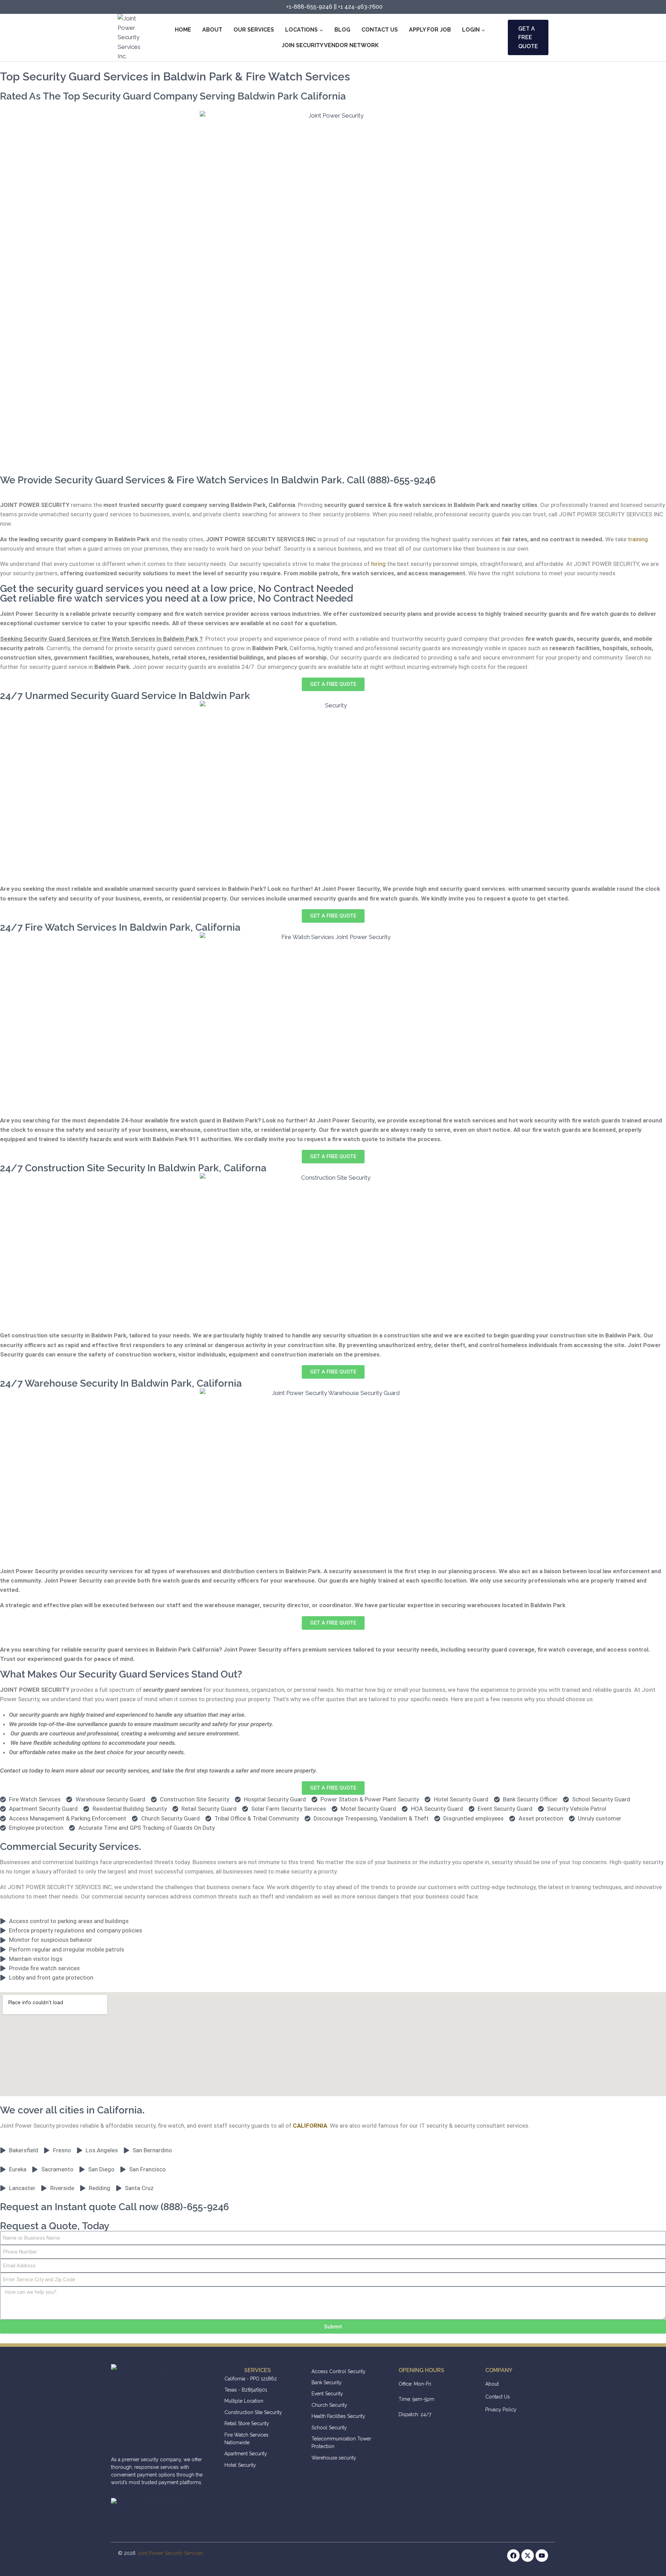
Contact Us (380, 30)
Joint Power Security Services (170, 2553)
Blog (342, 30)
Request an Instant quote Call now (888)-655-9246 (114, 2207)
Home (183, 30)
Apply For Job (430, 30)
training (638, 539)
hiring (378, 564)
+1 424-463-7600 (360, 7)
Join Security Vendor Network (330, 45)
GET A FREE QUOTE (528, 37)
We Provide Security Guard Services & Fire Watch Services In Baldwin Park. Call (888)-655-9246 (218, 480)
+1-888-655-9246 (309, 7)
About (212, 30)
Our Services (254, 30)
